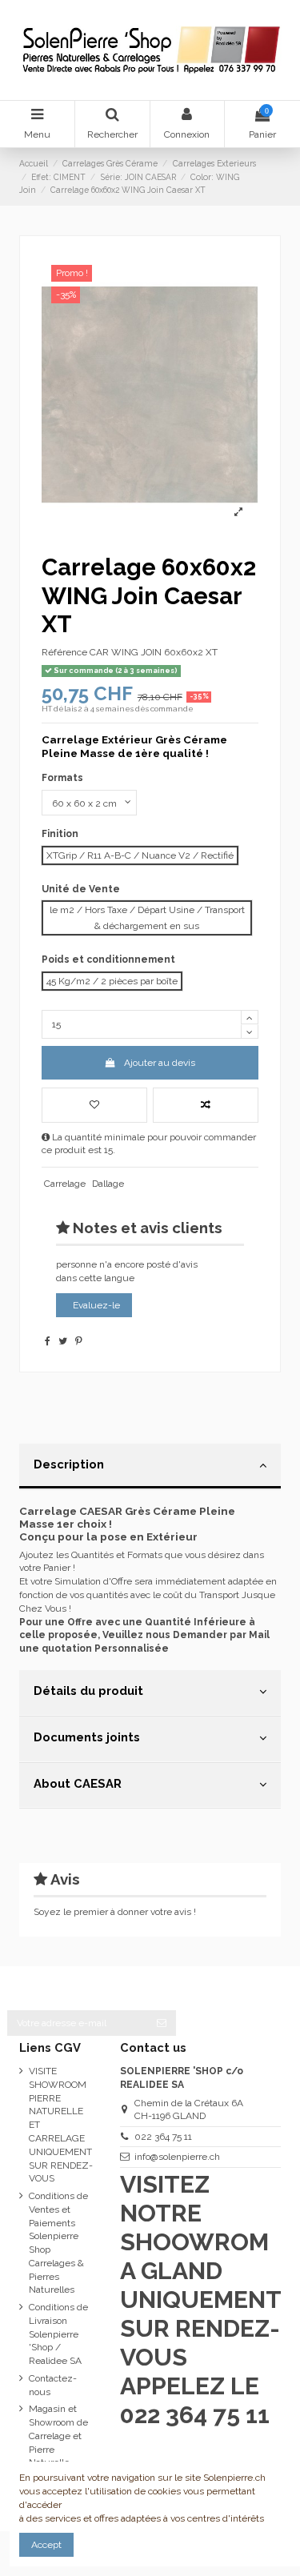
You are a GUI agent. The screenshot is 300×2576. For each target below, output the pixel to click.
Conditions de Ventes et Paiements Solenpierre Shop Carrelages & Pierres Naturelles (58, 2243)
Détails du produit (88, 1691)
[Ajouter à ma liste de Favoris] (94, 1105)
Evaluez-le (96, 1305)
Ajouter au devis (160, 1063)
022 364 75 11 (163, 2137)
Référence (64, 652)
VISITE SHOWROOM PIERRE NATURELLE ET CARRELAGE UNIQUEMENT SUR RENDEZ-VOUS (61, 2125)
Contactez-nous (53, 2385)
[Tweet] (63, 1341)
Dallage (108, 1184)
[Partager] (48, 1341)
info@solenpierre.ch (177, 2157)
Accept (46, 2545)
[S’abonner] (162, 2023)
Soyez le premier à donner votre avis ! (115, 1912)
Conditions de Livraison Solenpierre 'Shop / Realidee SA (58, 2334)
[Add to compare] (206, 1105)
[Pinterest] (79, 1341)
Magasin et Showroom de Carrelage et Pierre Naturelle (58, 2436)
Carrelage (65, 1184)
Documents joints (87, 1737)
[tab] (150, 1467)
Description (69, 1464)
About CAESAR (78, 1783)
